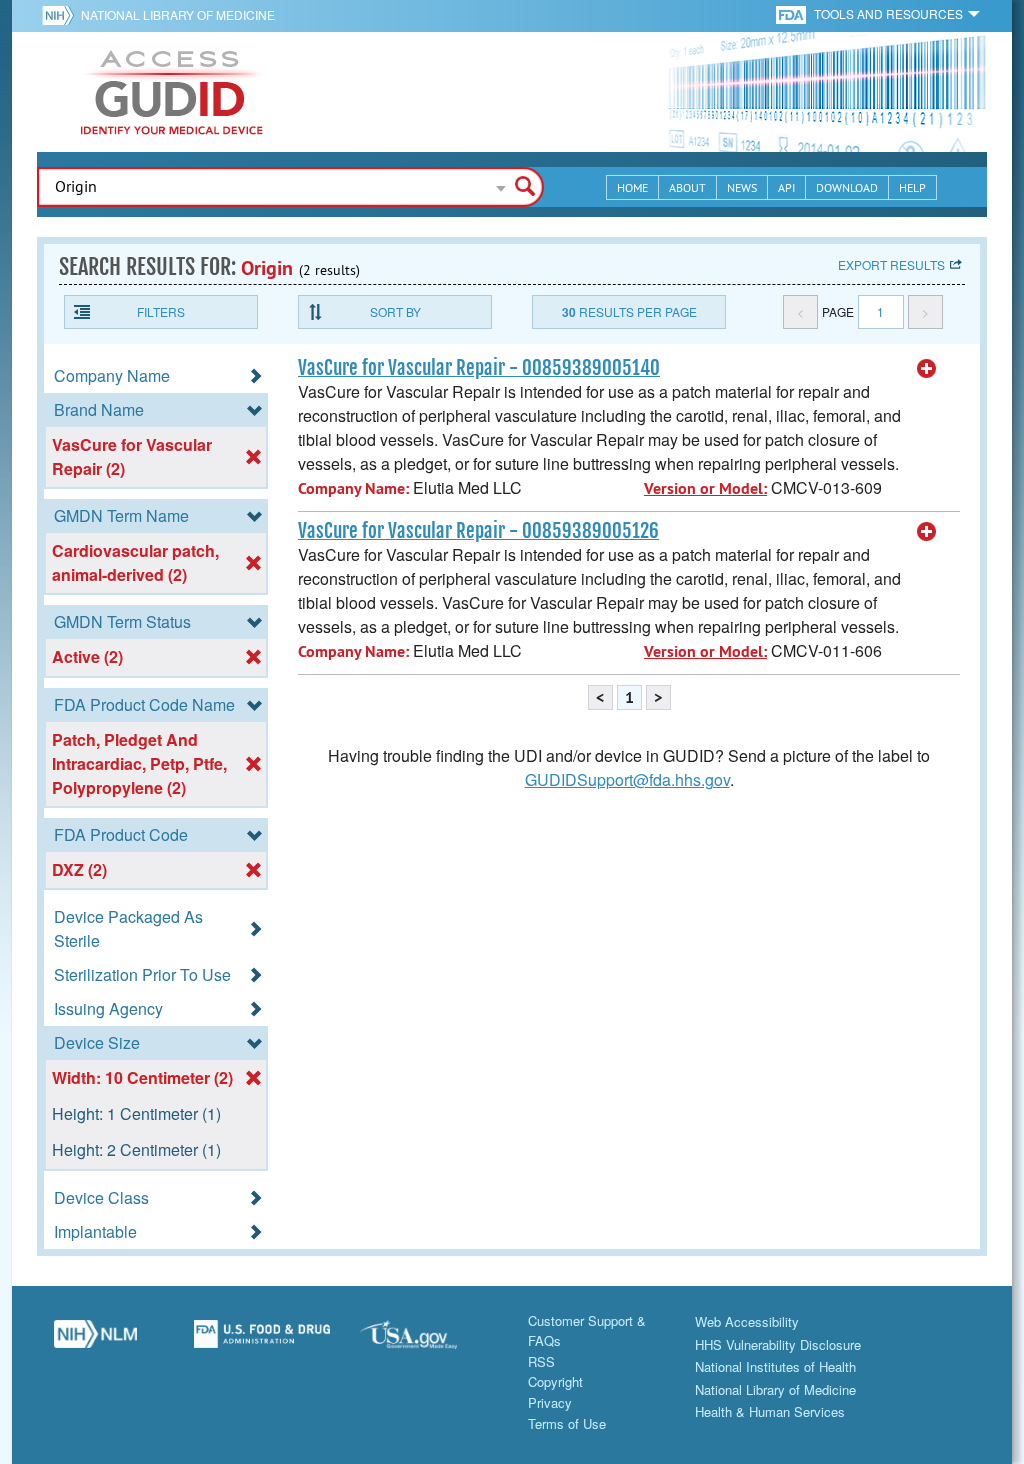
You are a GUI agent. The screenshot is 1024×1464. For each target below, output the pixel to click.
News (742, 187)
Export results (891, 264)
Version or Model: (705, 488)
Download (847, 187)
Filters (161, 311)
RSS (541, 1361)
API (786, 187)
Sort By (395, 311)
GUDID (172, 92)
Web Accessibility (747, 1321)
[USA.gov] (428, 1342)
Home (632, 187)
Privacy (550, 1402)
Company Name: (353, 488)
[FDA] (792, 13)
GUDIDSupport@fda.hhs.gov (627, 779)
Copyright (555, 1381)
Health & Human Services (770, 1411)
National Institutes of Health (775, 1366)
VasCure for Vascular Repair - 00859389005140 (479, 368)
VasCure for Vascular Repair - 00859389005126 (478, 531)
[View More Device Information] (927, 369)
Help (912, 187)
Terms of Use (567, 1423)
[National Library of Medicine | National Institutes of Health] (95, 1342)
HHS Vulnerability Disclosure (778, 1344)
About (687, 187)
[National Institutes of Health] (61, 15)
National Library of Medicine (178, 14)
